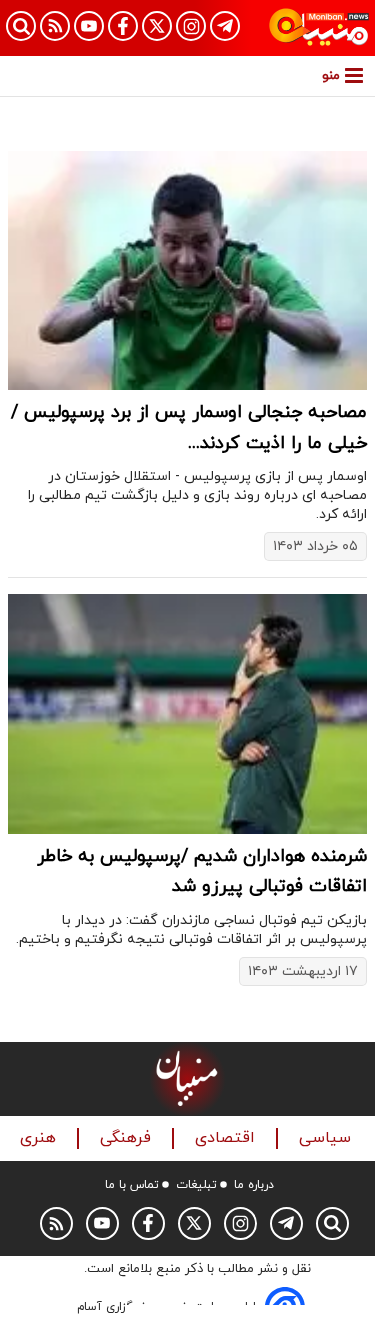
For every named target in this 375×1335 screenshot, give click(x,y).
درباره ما (254, 1185)
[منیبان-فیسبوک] (123, 26)
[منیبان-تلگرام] (225, 26)
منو (331, 75)
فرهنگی (128, 1138)
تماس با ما (132, 1185)
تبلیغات (196, 1185)
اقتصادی (227, 1138)
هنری (40, 1138)
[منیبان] (319, 28)
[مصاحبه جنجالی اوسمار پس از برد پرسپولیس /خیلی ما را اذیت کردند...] (187, 270)
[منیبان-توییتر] (157, 26)
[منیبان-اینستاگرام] (191, 26)
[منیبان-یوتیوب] (89, 26)
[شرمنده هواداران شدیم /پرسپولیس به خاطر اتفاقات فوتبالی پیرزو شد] (187, 713)
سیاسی (327, 1138)
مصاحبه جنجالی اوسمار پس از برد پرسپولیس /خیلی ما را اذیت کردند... (189, 428)
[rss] (55, 26)
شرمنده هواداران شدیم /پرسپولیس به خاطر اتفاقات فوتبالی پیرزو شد (202, 872)
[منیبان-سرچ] (332, 1223)
